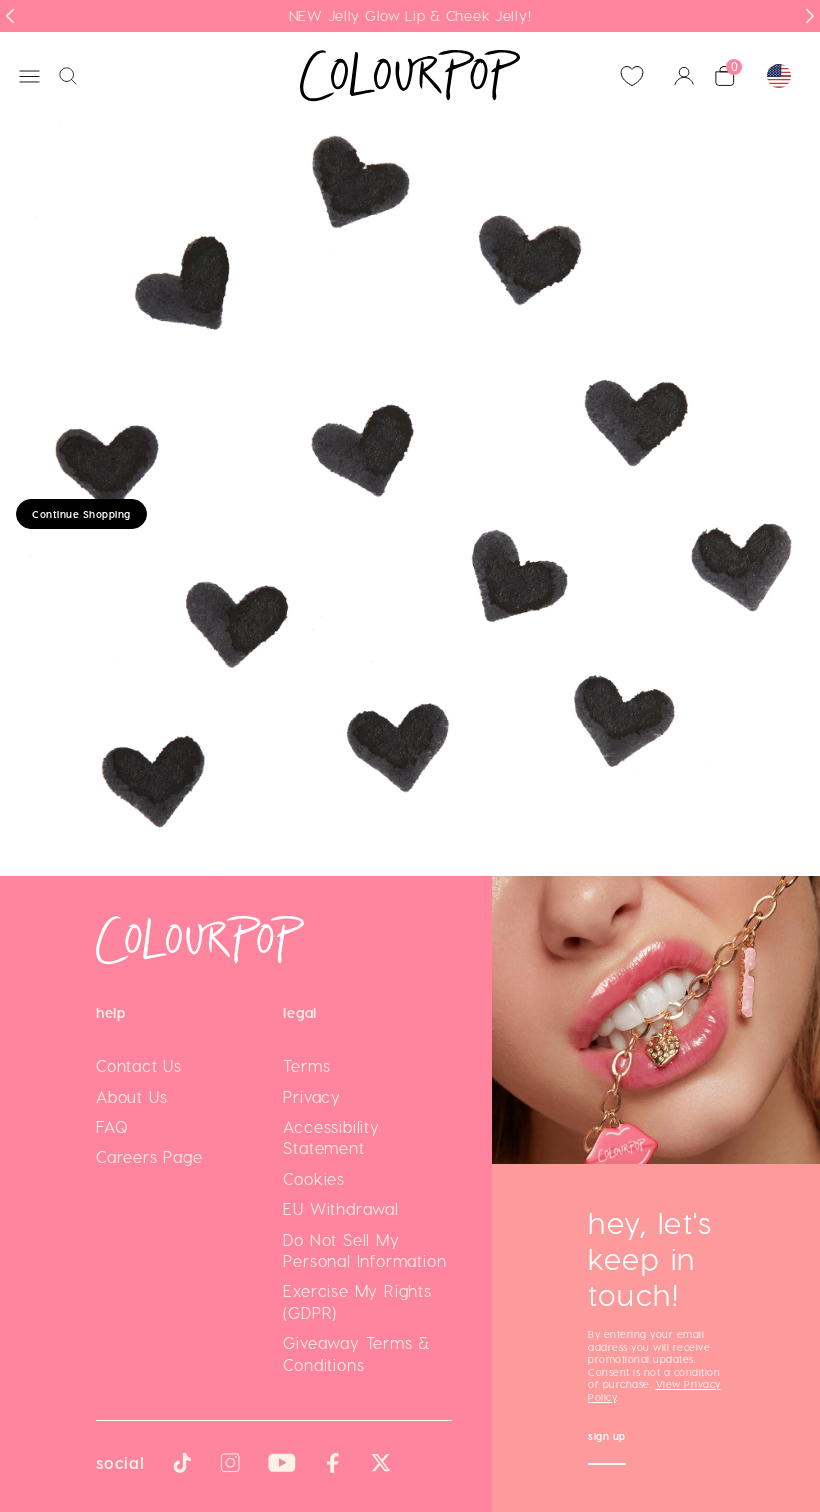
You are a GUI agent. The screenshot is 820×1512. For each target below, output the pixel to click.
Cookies (314, 1178)
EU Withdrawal (340, 1208)
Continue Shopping (81, 514)
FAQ (112, 1126)
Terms (306, 1065)
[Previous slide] (10, 16)
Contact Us (139, 1065)
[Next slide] (810, 16)
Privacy (312, 1096)
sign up (607, 1438)
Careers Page (149, 1156)
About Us (131, 1096)
